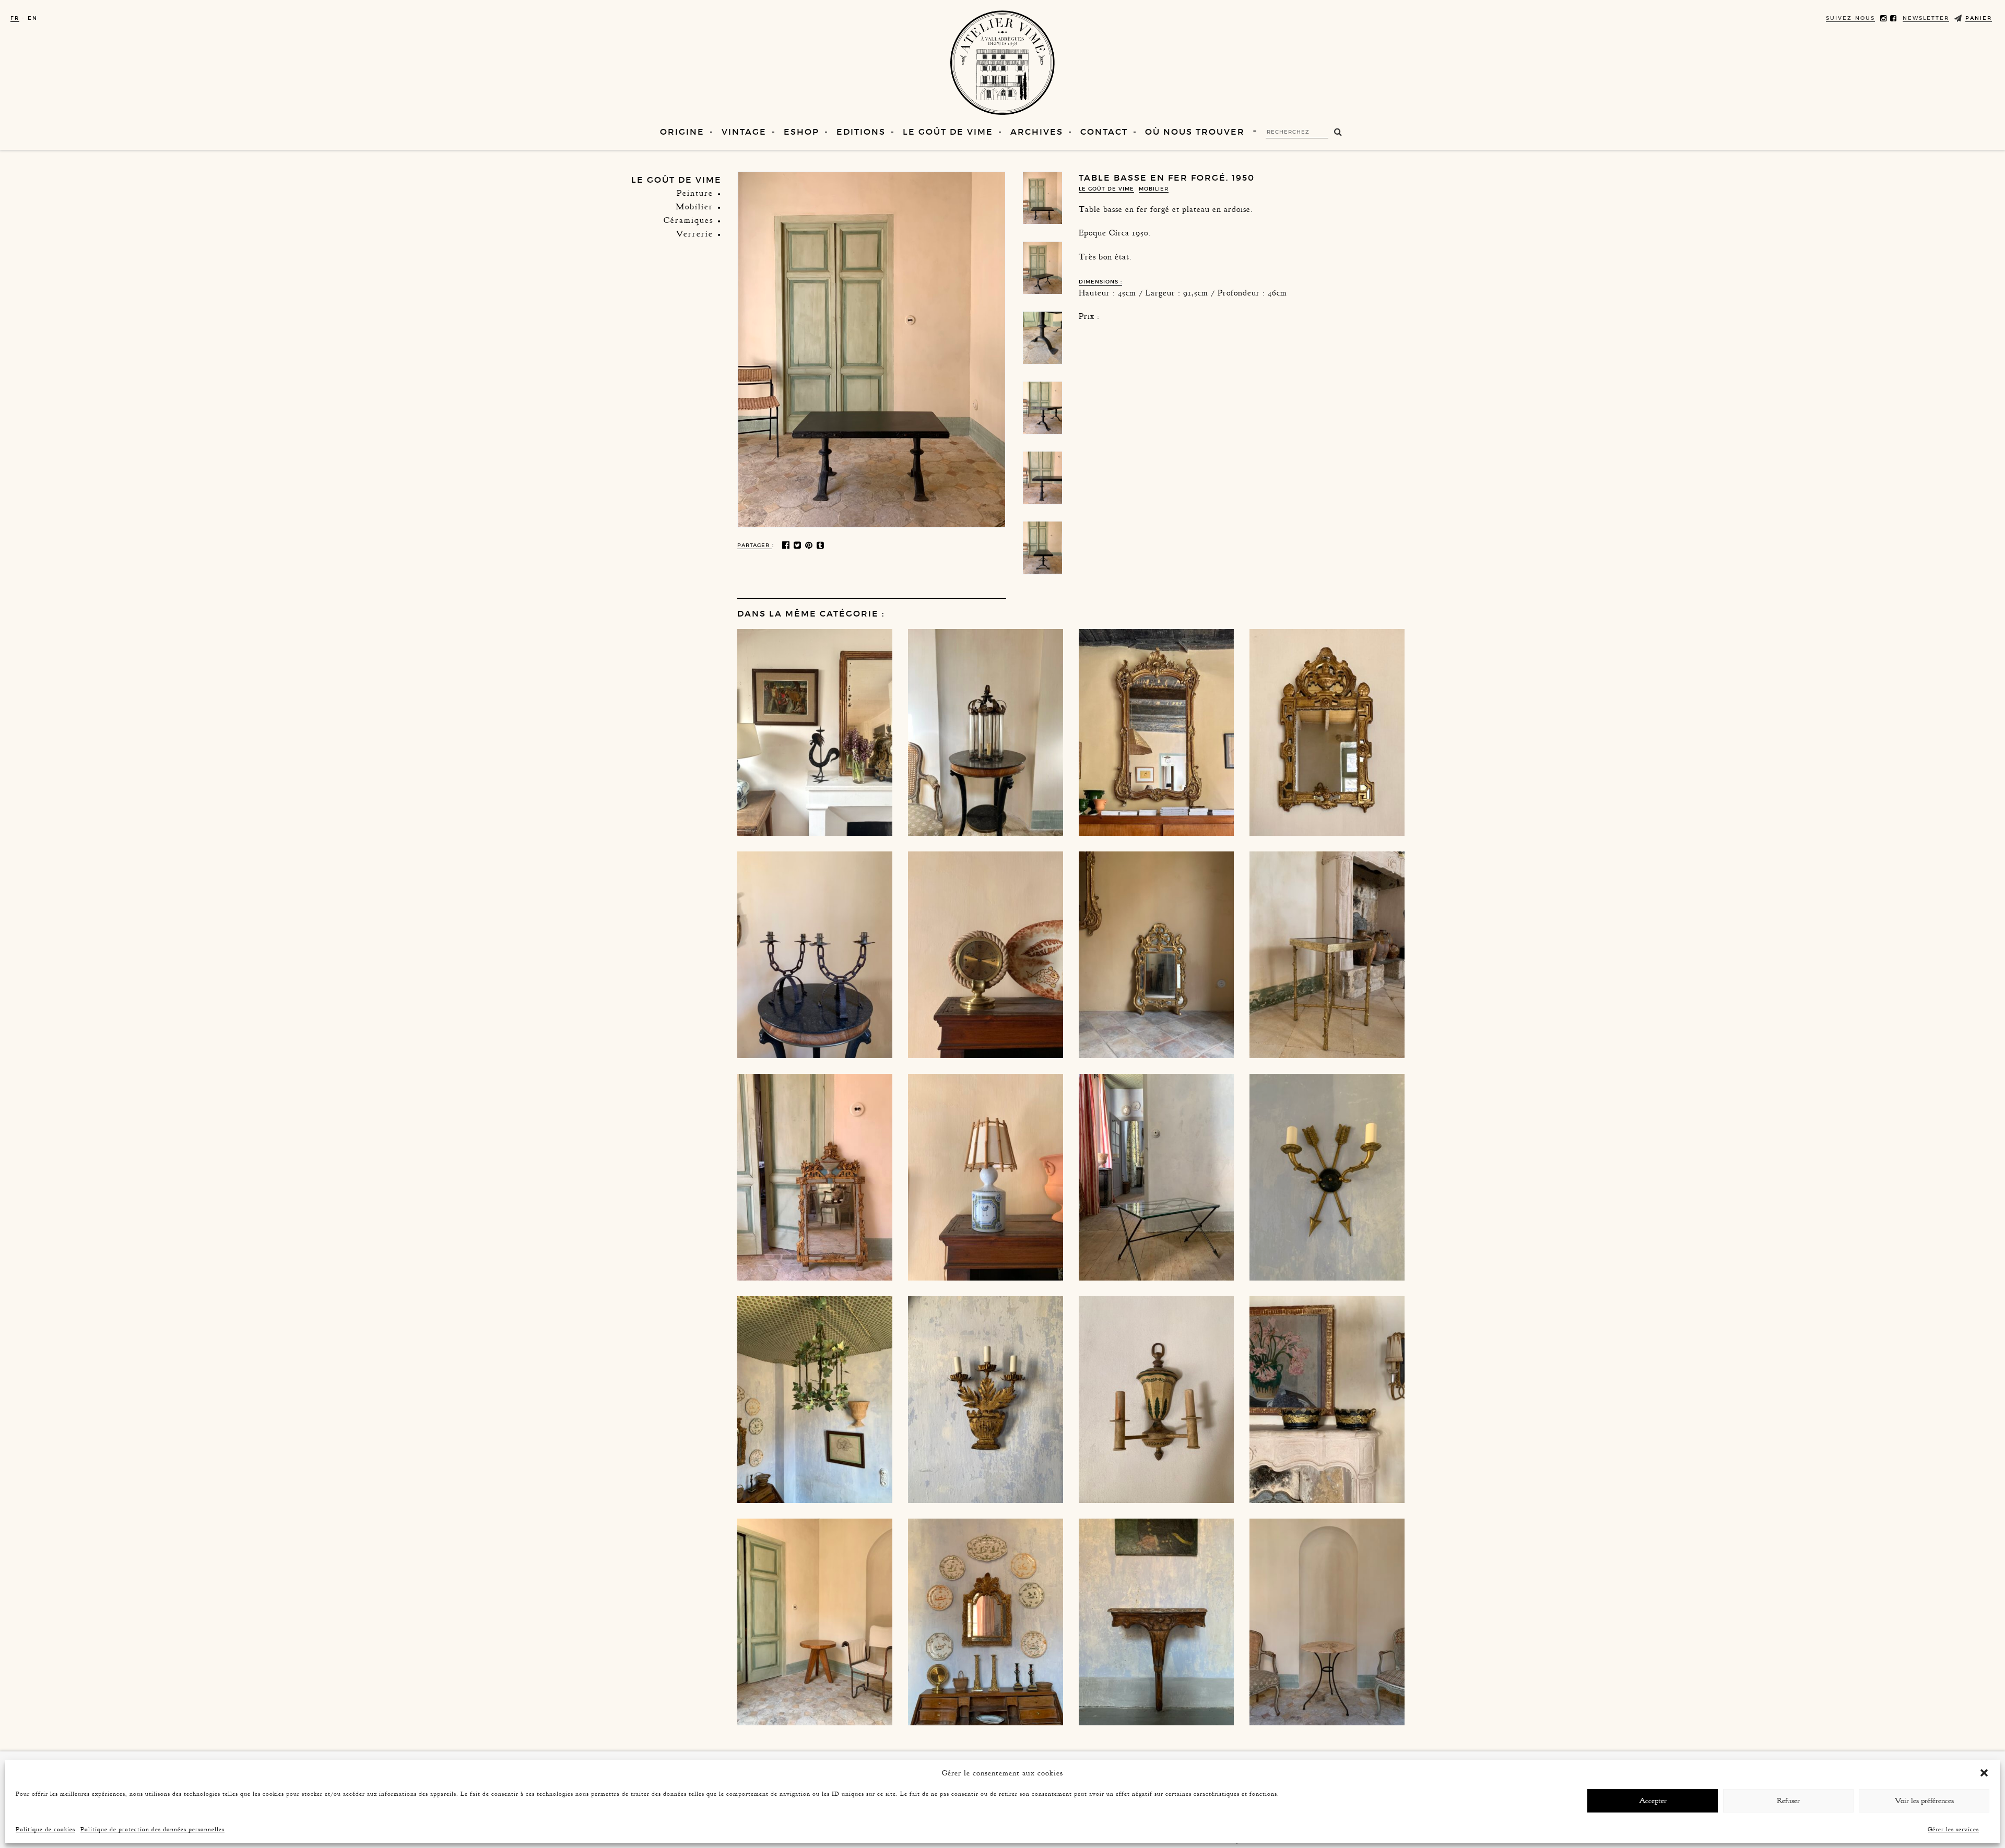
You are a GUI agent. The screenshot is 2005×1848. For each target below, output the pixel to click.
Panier (1979, 18)
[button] (1984, 1773)
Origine (682, 132)
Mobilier (694, 207)
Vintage (744, 132)
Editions (861, 132)
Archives (1037, 132)
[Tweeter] (798, 546)
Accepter (1653, 1801)
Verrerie (695, 234)
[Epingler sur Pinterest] (810, 546)
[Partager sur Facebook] (787, 546)
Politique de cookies (45, 1829)
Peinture (695, 193)
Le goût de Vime (948, 132)
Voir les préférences (1924, 1801)
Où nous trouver (1195, 132)
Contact (1104, 132)
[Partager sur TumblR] (821, 546)
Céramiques (688, 220)
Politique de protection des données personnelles (152, 1829)
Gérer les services (1953, 1829)
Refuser (1788, 1801)
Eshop (801, 132)
